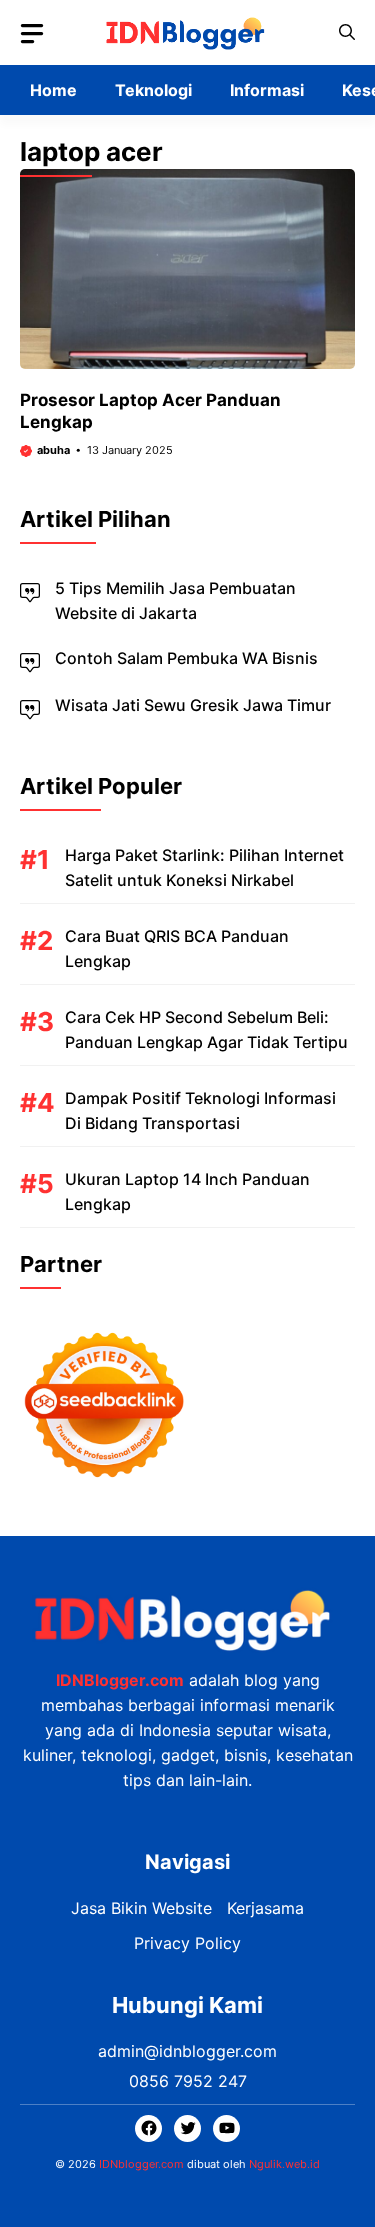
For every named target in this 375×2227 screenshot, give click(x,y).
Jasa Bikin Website (141, 1908)
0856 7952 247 (188, 2081)
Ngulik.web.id (284, 2164)
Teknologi (153, 90)
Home (53, 90)
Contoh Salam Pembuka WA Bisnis (186, 658)
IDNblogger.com (141, 2164)
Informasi (267, 90)
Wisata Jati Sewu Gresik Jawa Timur (193, 705)
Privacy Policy (187, 1943)
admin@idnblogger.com (187, 2051)
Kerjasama (265, 1908)
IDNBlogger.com (120, 1680)
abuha (53, 450)
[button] (347, 32)
